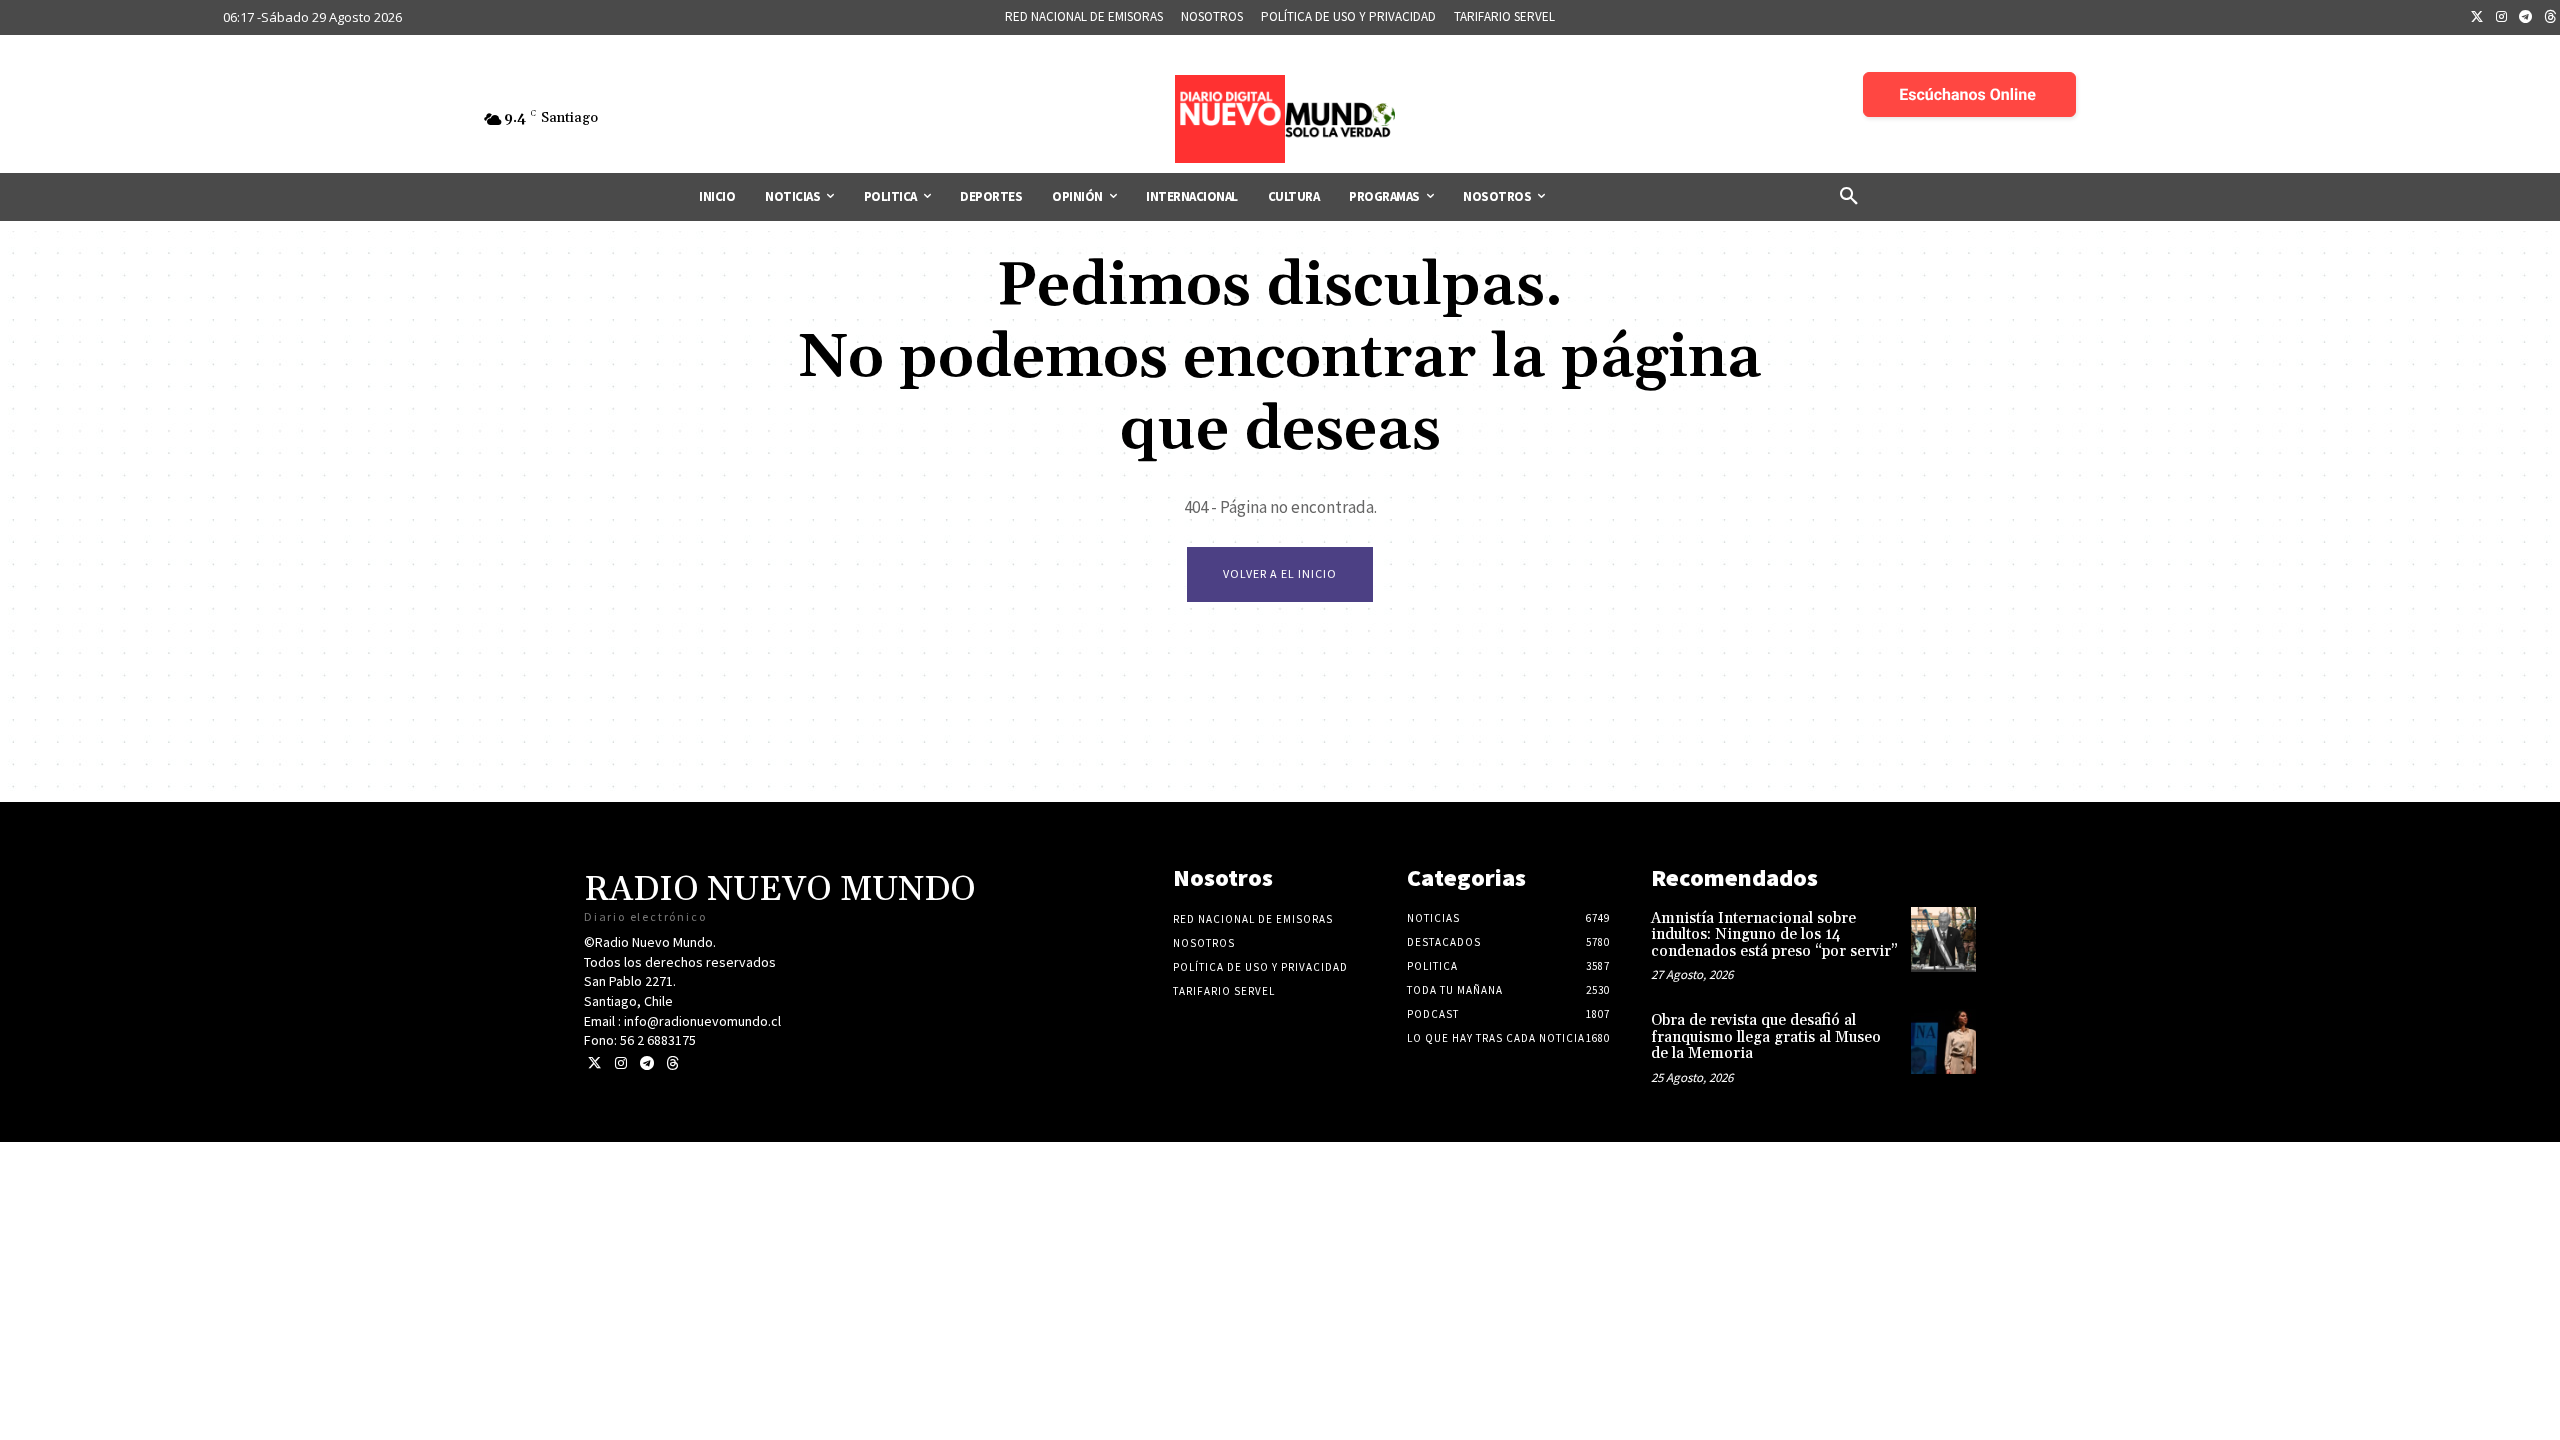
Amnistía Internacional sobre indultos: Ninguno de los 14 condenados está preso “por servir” (1774, 935)
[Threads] (672, 1063)
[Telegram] (2526, 18)
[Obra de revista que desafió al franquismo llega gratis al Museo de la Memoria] (1943, 1041)
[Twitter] (2477, 18)
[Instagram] (2502, 18)
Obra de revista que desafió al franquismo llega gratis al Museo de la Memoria (1766, 1037)
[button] (1849, 197)
